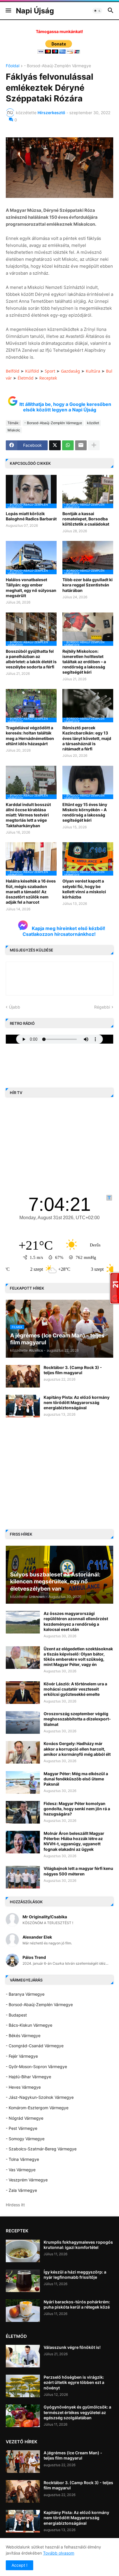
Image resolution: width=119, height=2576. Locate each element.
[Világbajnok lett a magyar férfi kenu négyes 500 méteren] (23, 1877)
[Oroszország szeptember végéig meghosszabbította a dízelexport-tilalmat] (23, 1722)
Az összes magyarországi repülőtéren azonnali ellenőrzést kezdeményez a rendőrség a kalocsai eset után (76, 1621)
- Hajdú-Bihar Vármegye (28, 2077)
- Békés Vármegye (23, 2036)
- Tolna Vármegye (22, 2159)
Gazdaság (70, 371)
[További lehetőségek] (94, 445)
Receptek (48, 378)
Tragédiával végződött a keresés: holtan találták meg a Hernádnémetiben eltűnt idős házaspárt (30, 736)
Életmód (26, 378)
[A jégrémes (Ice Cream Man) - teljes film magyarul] (23, 2462)
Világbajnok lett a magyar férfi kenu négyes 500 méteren (78, 1871)
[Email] (81, 445)
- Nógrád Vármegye (25, 2118)
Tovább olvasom (59, 2553)
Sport (50, 371)
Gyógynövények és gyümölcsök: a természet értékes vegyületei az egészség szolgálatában (77, 2412)
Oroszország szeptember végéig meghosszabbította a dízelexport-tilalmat (77, 1719)
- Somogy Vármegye (25, 2139)
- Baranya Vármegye (25, 1994)
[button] (8, 11)
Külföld (32, 371)
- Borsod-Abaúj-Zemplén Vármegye (57, 66)
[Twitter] (55, 445)
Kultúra (93, 371)
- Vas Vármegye (21, 2170)
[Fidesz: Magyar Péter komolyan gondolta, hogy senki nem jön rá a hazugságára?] (23, 1812)
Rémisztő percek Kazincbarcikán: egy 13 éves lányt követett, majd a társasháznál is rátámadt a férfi (87, 738)
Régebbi (102, 1007)
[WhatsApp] (68, 445)
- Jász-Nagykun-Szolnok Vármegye (40, 2097)
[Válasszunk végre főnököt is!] (23, 2356)
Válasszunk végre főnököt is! (72, 2347)
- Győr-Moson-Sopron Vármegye (36, 2067)
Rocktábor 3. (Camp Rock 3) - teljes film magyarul (73, 1370)
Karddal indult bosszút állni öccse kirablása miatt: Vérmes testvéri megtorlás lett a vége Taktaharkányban (28, 815)
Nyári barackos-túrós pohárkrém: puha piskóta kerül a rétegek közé (77, 2304)
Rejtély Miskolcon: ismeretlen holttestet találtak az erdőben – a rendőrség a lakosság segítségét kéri (84, 662)
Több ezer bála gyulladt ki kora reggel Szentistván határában (88, 585)
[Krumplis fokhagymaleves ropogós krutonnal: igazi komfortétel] (23, 2251)
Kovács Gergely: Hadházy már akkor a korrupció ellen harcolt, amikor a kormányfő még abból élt (77, 1749)
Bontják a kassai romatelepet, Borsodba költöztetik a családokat (86, 519)
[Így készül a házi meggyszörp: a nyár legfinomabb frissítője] (23, 2281)
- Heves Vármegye (23, 2087)
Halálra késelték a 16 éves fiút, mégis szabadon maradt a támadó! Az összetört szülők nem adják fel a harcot (31, 892)
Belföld (13, 371)
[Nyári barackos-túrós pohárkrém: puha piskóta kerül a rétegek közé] (23, 2311)
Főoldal (13, 66)
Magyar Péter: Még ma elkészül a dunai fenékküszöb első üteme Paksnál (76, 1779)
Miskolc (14, 430)
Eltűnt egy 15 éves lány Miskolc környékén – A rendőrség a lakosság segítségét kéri (85, 812)
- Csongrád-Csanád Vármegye (35, 2046)
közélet (93, 423)
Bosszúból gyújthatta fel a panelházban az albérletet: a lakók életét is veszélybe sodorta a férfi (31, 659)
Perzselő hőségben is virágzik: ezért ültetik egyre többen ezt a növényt (74, 2382)
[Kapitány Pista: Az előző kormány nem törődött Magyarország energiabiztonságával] (23, 1406)
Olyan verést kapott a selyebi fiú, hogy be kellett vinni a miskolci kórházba (84, 889)
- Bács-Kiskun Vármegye (29, 2025)
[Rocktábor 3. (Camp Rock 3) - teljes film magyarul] (23, 1376)
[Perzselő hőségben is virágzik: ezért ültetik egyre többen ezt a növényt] (23, 2386)
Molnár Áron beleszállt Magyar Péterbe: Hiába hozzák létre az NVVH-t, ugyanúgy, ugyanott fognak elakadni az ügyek (74, 1841)
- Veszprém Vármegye (27, 2180)
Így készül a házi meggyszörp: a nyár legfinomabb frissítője (75, 2275)
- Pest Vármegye (22, 2128)
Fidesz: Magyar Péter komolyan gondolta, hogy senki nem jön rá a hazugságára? (77, 1809)
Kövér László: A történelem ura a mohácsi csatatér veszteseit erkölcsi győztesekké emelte (75, 1689)
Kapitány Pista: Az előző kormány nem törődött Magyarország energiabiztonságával (77, 1402)
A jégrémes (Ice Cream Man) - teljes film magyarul (73, 2455)
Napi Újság (35, 11)
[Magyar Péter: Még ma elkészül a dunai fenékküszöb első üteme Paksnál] (23, 1782)
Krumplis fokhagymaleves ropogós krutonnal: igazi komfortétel (78, 2245)
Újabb (15, 1007)
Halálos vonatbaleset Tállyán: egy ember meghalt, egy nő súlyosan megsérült (31, 588)
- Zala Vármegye (21, 2190)
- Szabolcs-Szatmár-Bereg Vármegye (41, 2149)
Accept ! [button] (19, 2565)
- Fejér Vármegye (22, 2056)
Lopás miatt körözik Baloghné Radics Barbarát (31, 516)
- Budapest (16, 2015)
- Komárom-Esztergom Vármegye (37, 2108)
